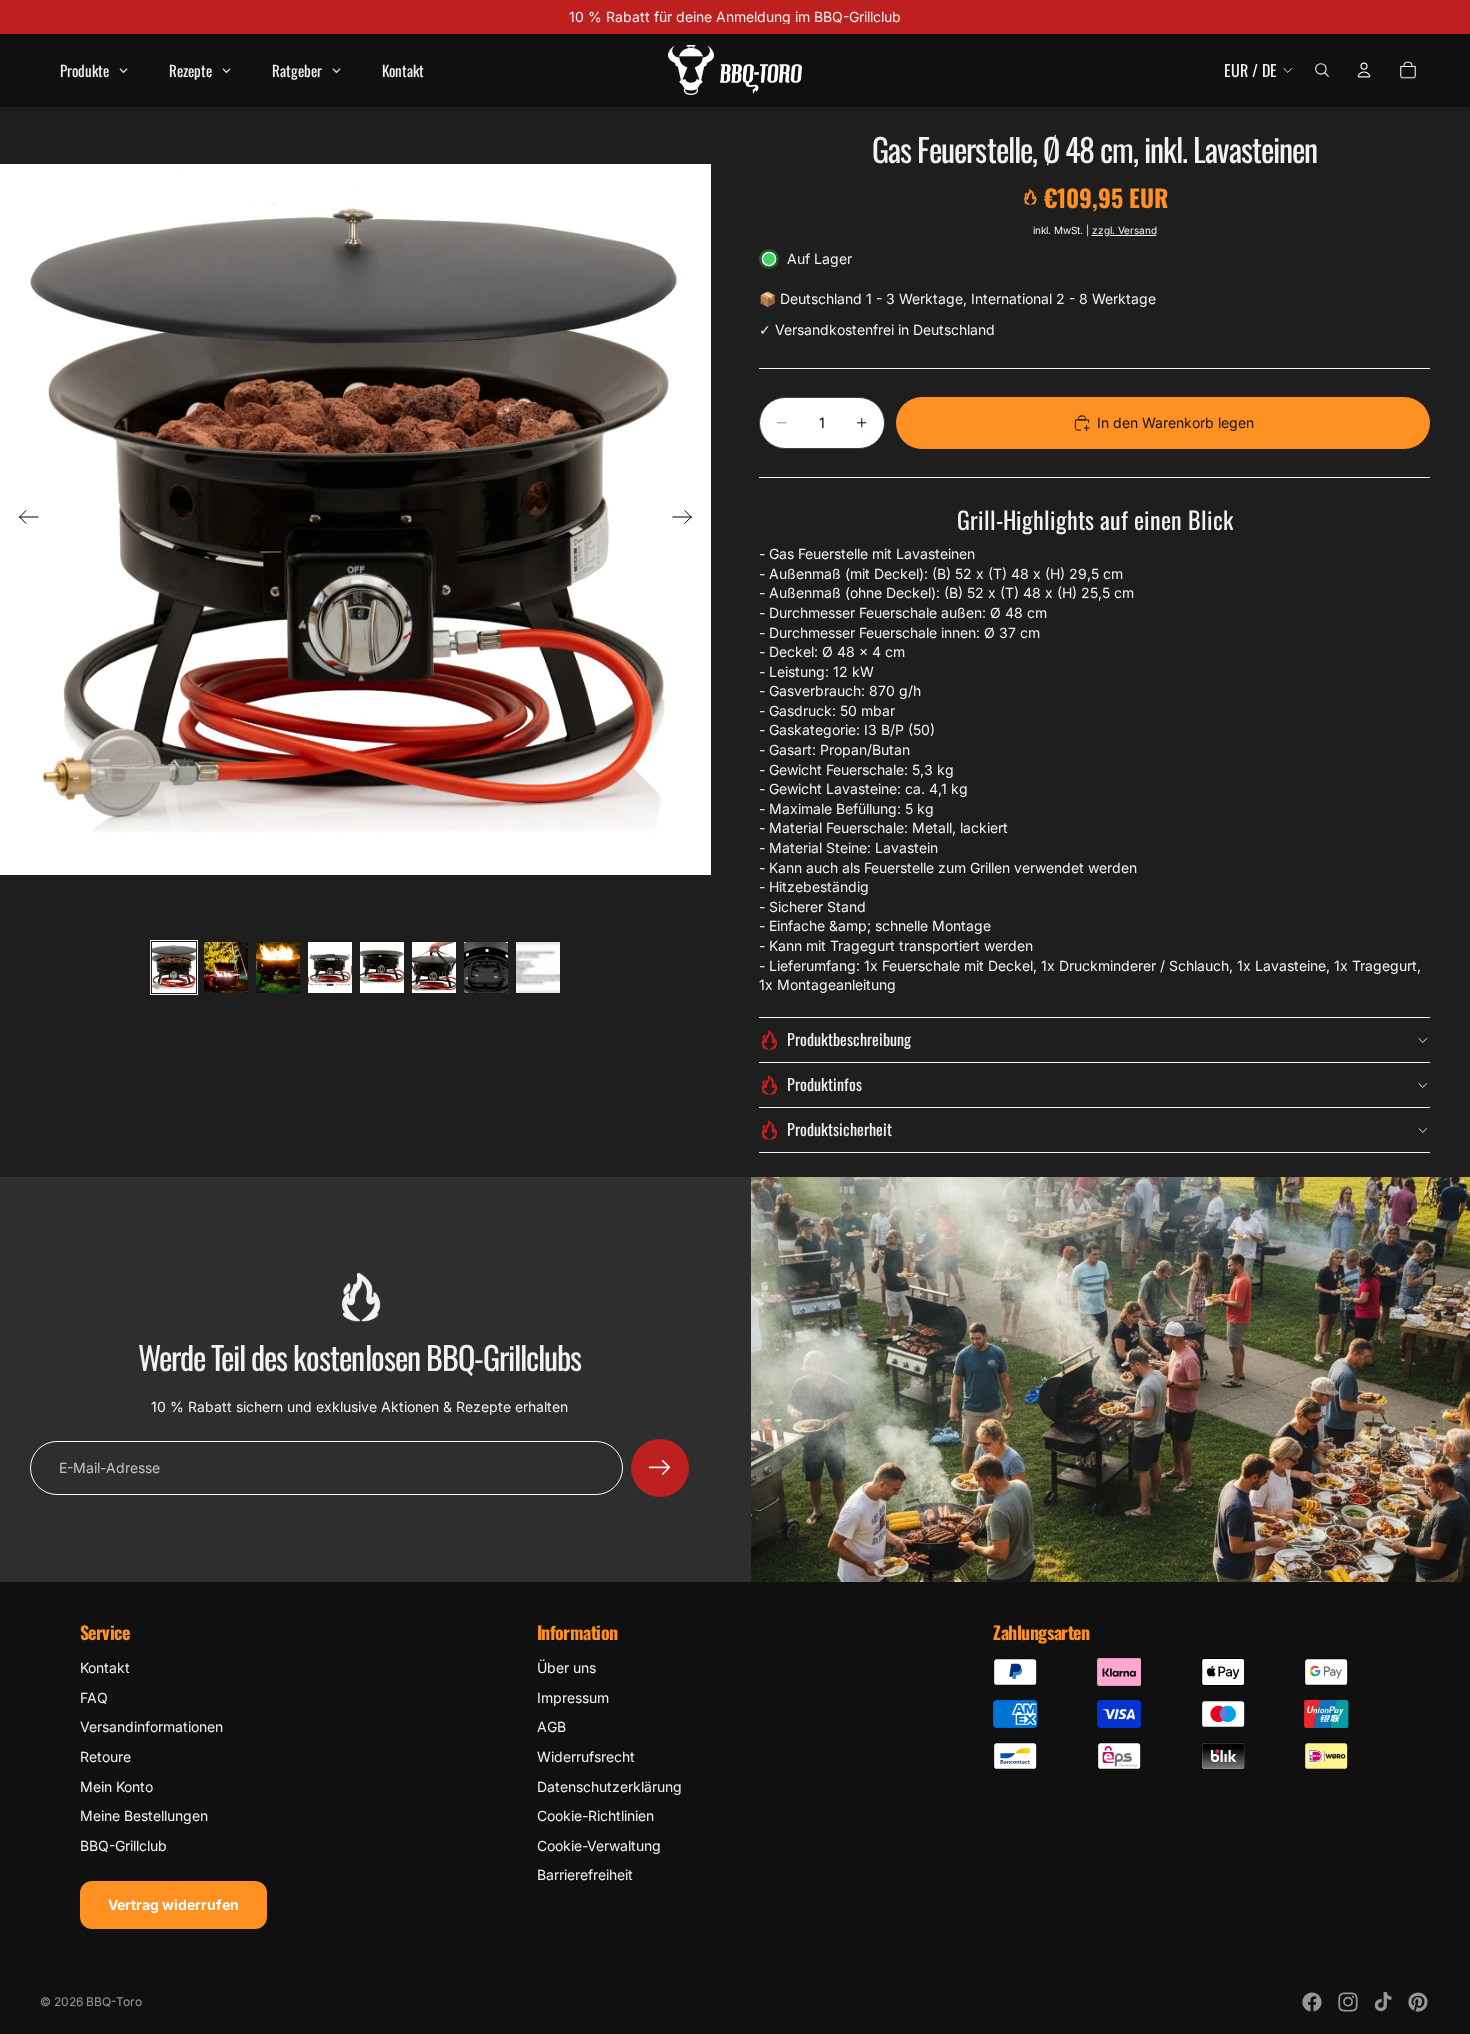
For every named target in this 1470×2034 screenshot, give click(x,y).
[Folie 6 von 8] (434, 967)
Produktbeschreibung (849, 1039)
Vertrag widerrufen (173, 1904)
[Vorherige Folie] (22, 519)
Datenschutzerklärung (609, 1786)
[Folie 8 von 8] (538, 967)
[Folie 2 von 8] (226, 967)
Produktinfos (824, 1084)
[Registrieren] (660, 1468)
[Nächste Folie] (688, 519)
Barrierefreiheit (585, 1874)
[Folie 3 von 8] (278, 967)
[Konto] (1364, 70)
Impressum (573, 1697)
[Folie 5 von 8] (382, 967)
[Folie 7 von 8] (486, 967)
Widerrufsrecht (586, 1756)
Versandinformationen (151, 1726)
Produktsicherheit (839, 1129)
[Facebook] (1312, 2002)
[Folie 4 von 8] (330, 967)
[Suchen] (1322, 70)
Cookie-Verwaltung (599, 1845)
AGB (551, 1726)
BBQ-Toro (114, 2001)
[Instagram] (1348, 2002)
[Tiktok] (1383, 2002)
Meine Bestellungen (144, 1815)
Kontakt (105, 1667)
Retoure (105, 1756)
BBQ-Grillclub (123, 1845)
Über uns (566, 1667)
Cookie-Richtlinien (595, 1815)
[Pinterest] (1418, 2002)
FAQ (94, 1697)
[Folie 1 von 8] (174, 967)
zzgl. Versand (1124, 230)
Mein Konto (116, 1786)
